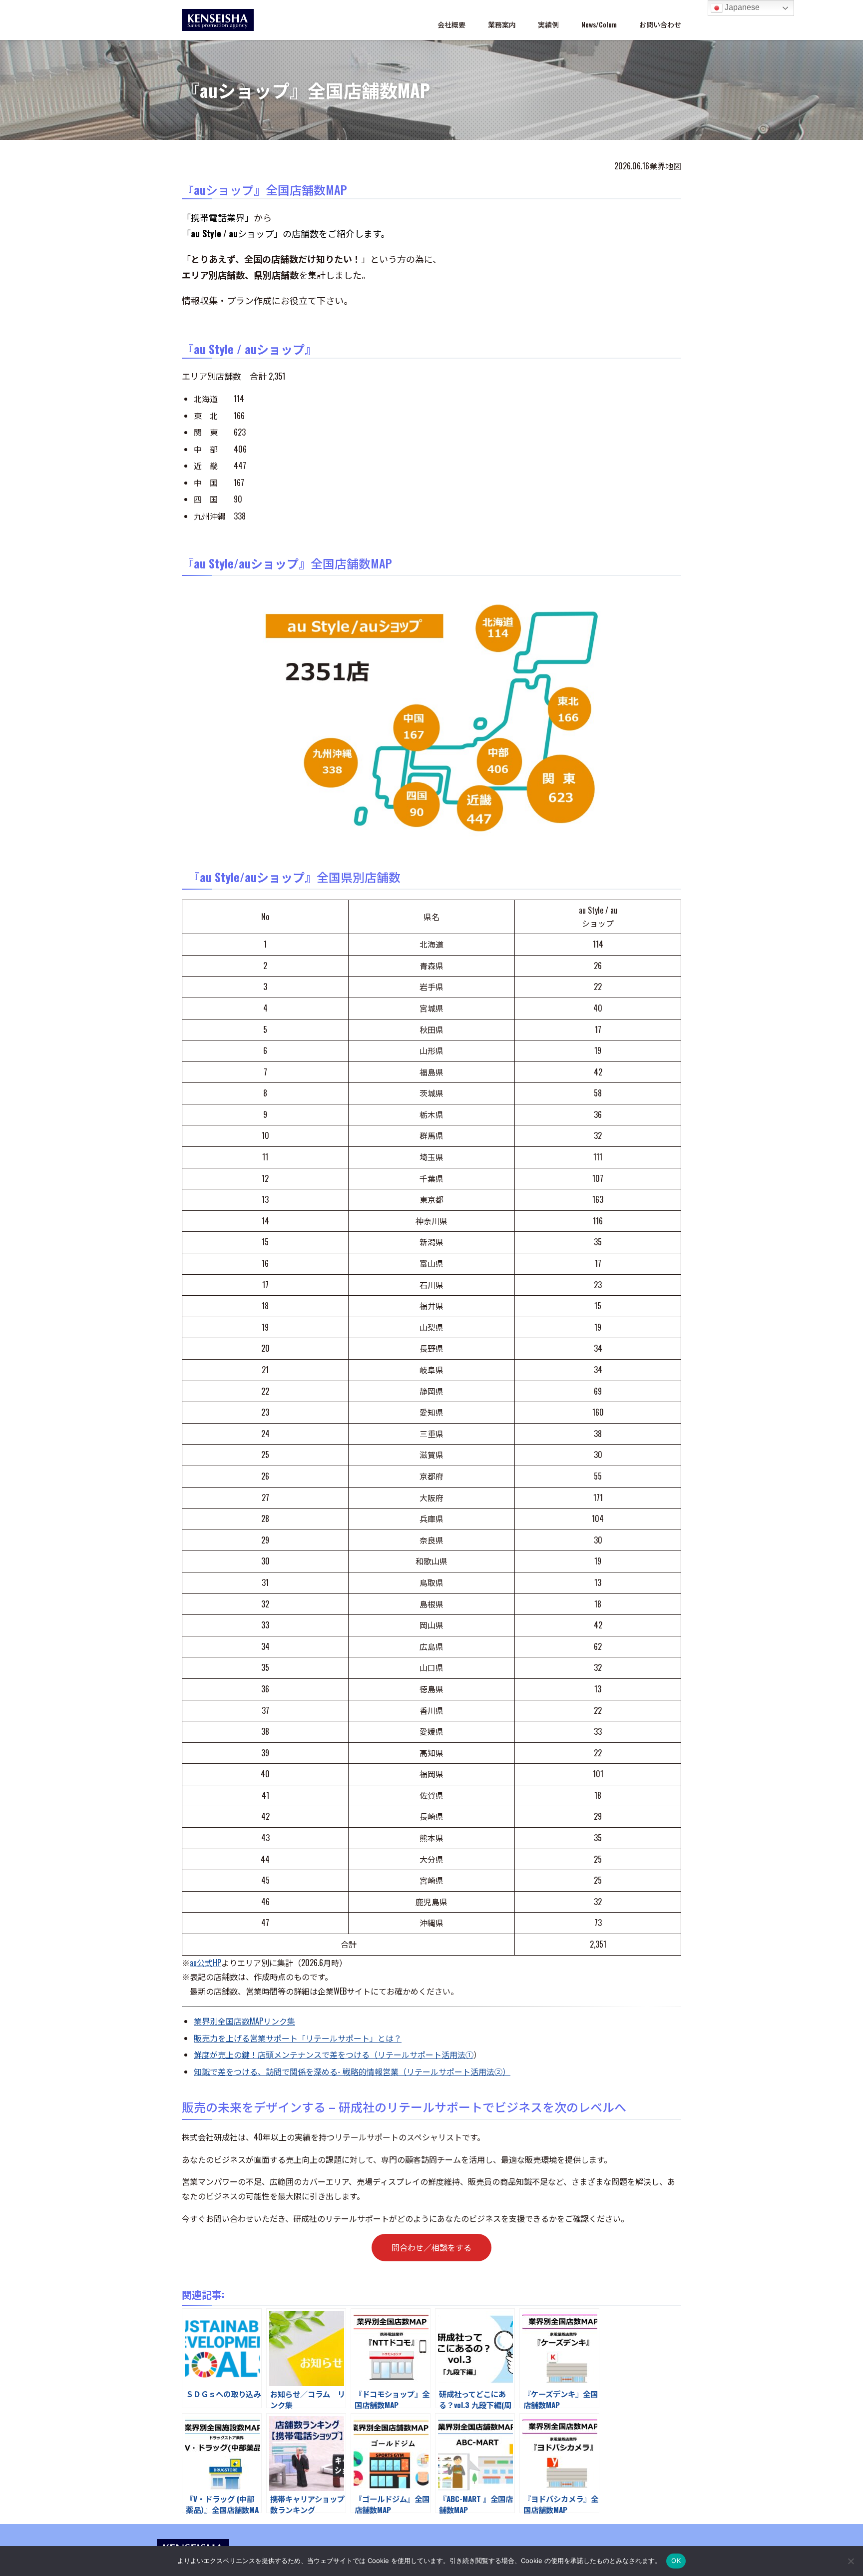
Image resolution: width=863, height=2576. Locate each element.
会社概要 (451, 24)
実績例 (548, 24)
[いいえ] (851, 2561)
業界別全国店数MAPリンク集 (244, 2021)
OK (676, 2561)
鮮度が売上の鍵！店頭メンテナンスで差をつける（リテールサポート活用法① (334, 2055)
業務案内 (502, 24)
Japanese (741, 7)
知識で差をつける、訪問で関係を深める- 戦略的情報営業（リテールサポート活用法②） (352, 2071)
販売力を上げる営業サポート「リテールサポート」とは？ (298, 2038)
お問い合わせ (660, 24)
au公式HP (206, 1963)
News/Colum (599, 24)
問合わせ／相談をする (431, 2247)
